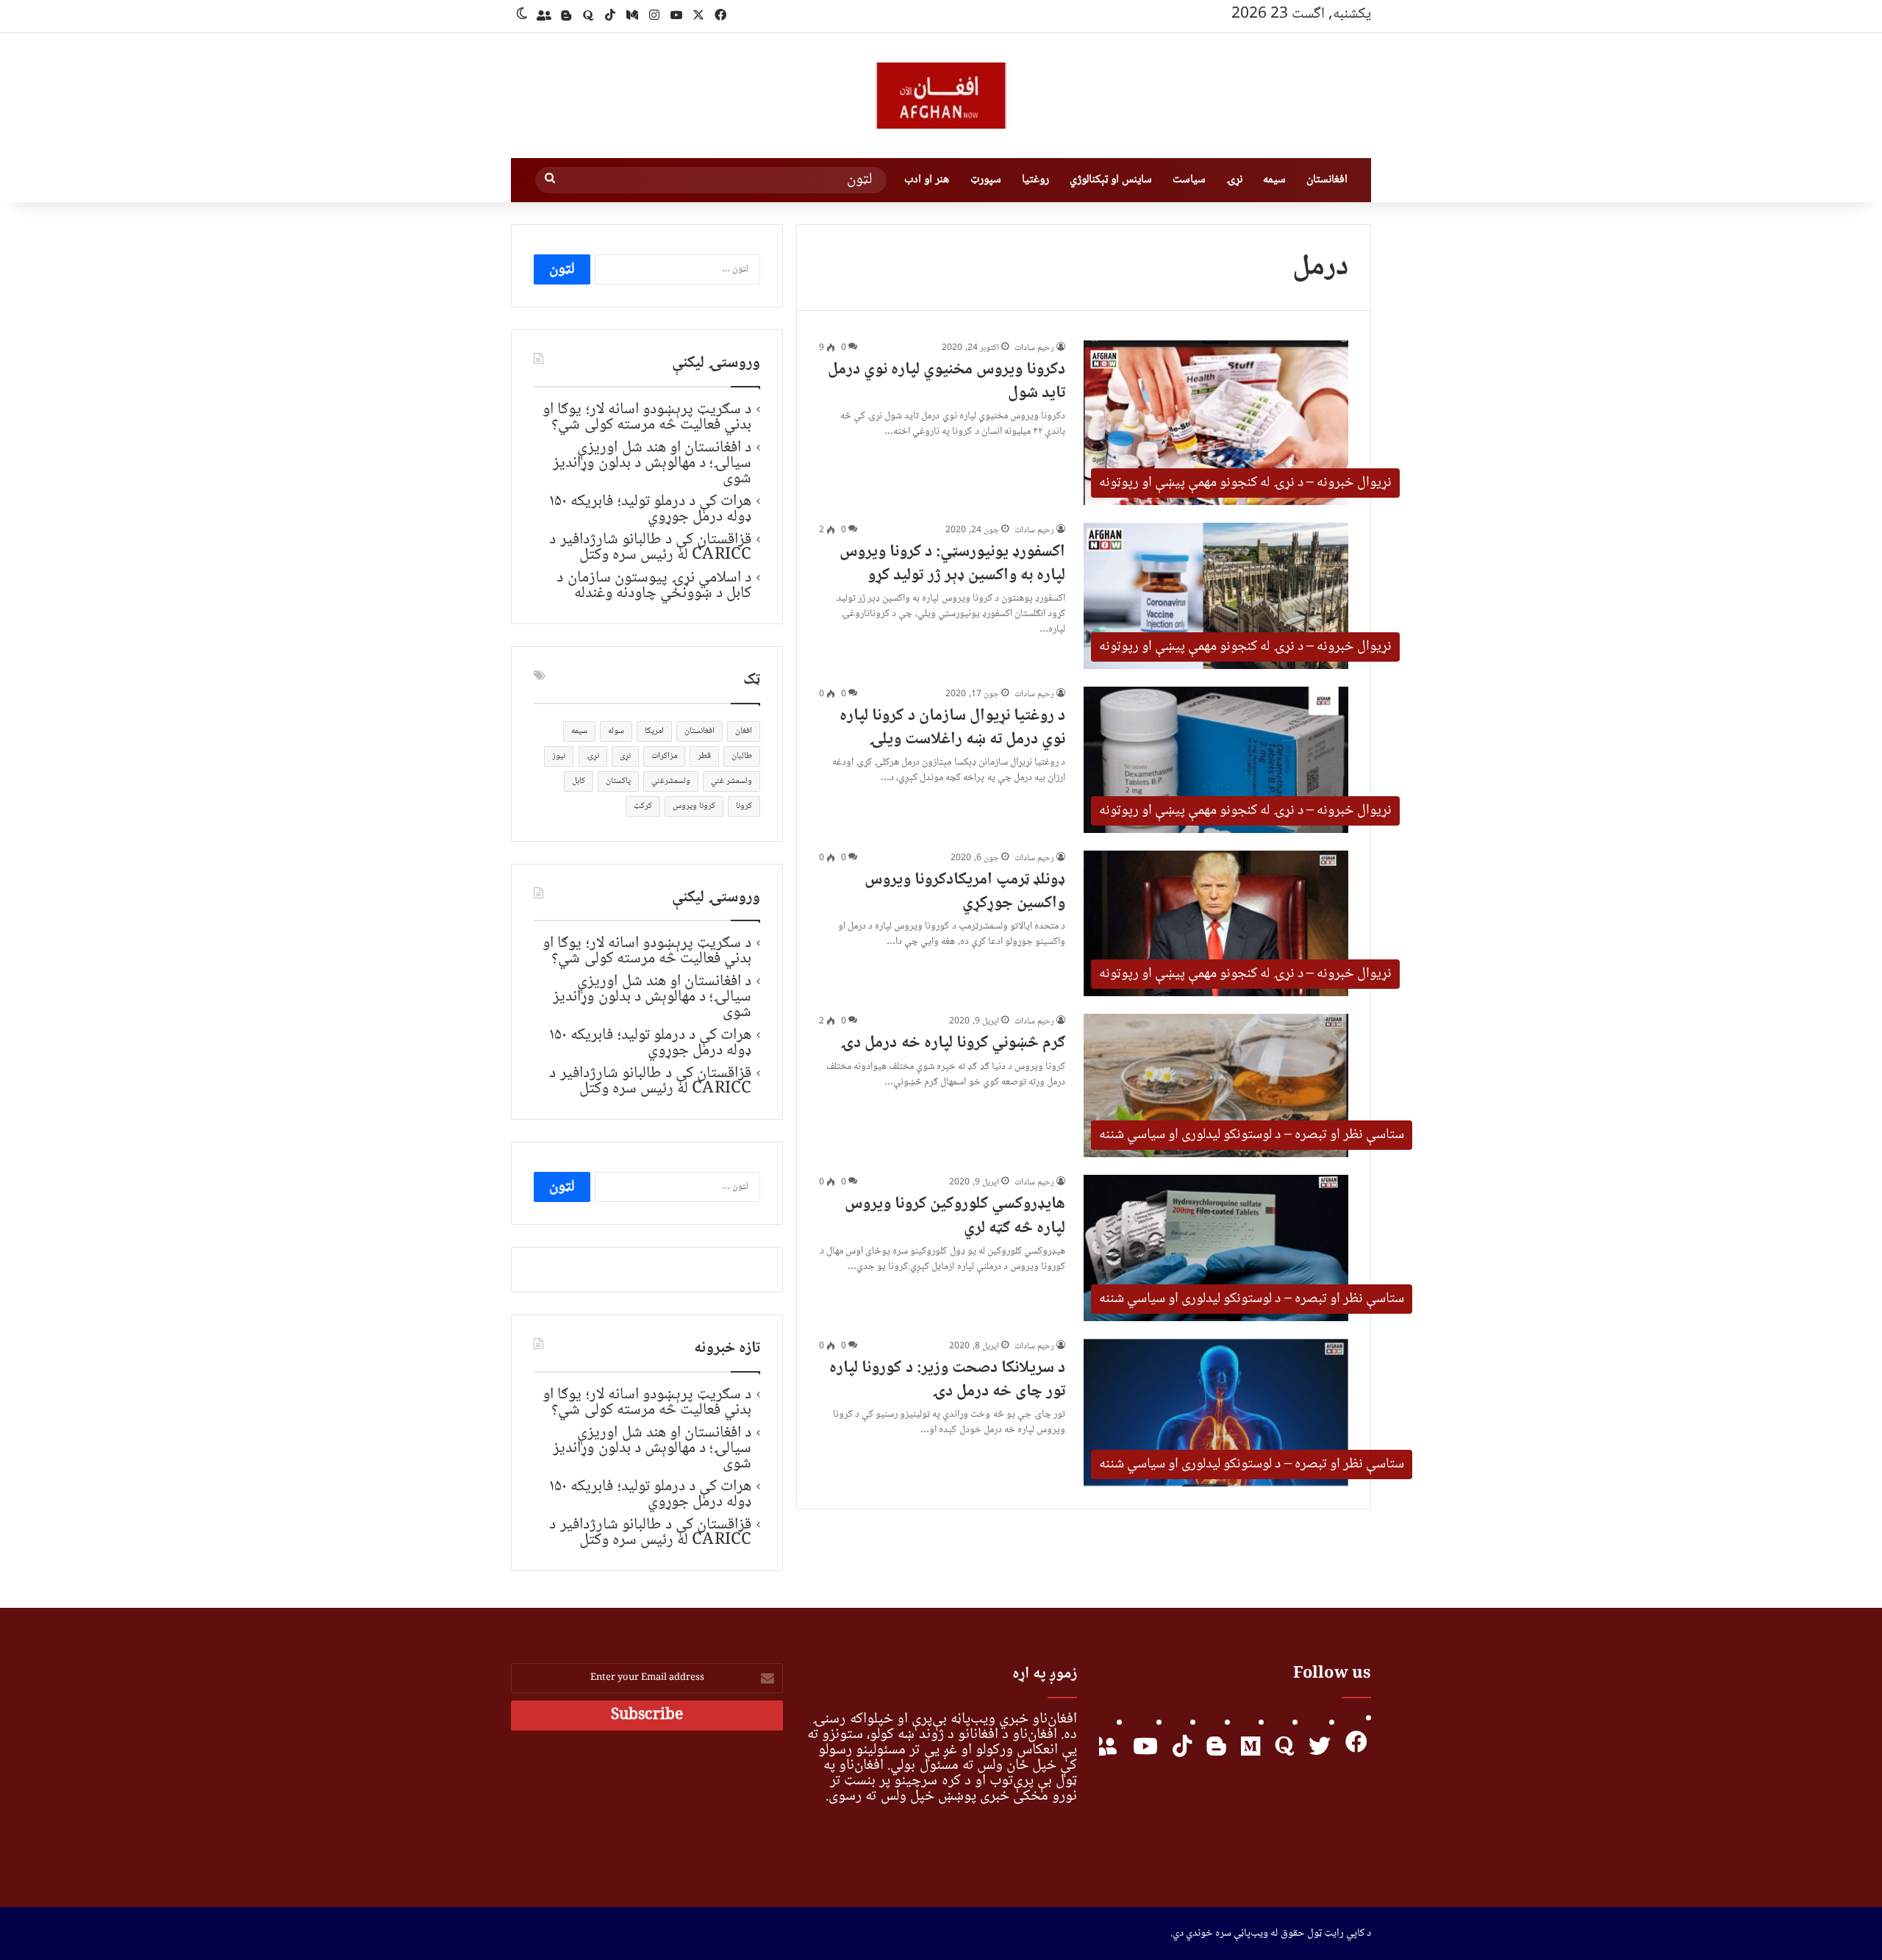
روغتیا (1035, 180)
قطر (704, 756)
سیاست (1189, 180)
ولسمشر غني (731, 781)
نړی (625, 756)
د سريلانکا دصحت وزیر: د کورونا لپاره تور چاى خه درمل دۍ (947, 1380)
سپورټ (986, 180)
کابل (579, 781)
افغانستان (1327, 180)
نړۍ (1234, 180)
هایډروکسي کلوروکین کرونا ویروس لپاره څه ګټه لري (955, 1216)
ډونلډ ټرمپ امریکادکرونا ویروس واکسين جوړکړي (965, 892)
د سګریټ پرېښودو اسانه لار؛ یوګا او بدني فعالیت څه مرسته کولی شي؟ (647, 417)
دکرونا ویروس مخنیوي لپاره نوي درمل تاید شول (947, 382)
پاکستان (618, 781)
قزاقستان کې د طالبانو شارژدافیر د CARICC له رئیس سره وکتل (650, 547)
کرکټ (643, 806)
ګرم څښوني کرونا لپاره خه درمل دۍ (953, 1043)
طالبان (742, 756)
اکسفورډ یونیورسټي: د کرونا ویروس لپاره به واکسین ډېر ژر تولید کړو (952, 564)
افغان (744, 731)
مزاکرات (664, 756)
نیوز (559, 756)
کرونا (744, 806)
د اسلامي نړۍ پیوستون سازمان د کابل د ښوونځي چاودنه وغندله (654, 586)
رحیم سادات (1034, 348)
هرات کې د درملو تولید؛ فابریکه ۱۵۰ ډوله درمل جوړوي (650, 509)
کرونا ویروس (694, 806)
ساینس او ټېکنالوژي (1111, 180)
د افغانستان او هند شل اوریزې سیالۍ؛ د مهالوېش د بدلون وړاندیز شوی (652, 463)
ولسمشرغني (671, 781)
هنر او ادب (927, 180)
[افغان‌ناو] (941, 96)
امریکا (654, 731)
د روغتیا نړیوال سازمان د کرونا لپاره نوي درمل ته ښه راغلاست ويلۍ (952, 728)
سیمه (1274, 180)
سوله (616, 731)
